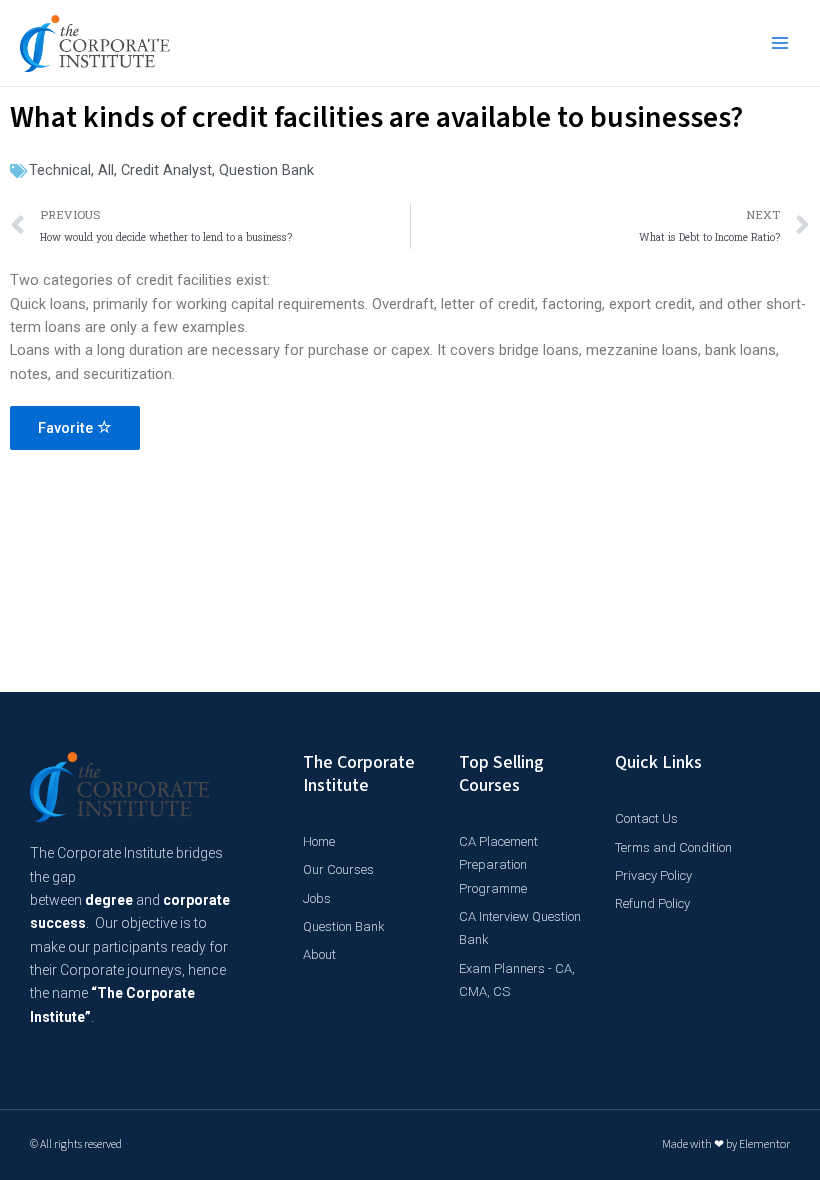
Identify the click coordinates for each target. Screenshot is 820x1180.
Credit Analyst (166, 170)
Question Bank (266, 170)
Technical (60, 170)
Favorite (67, 428)
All (106, 170)
